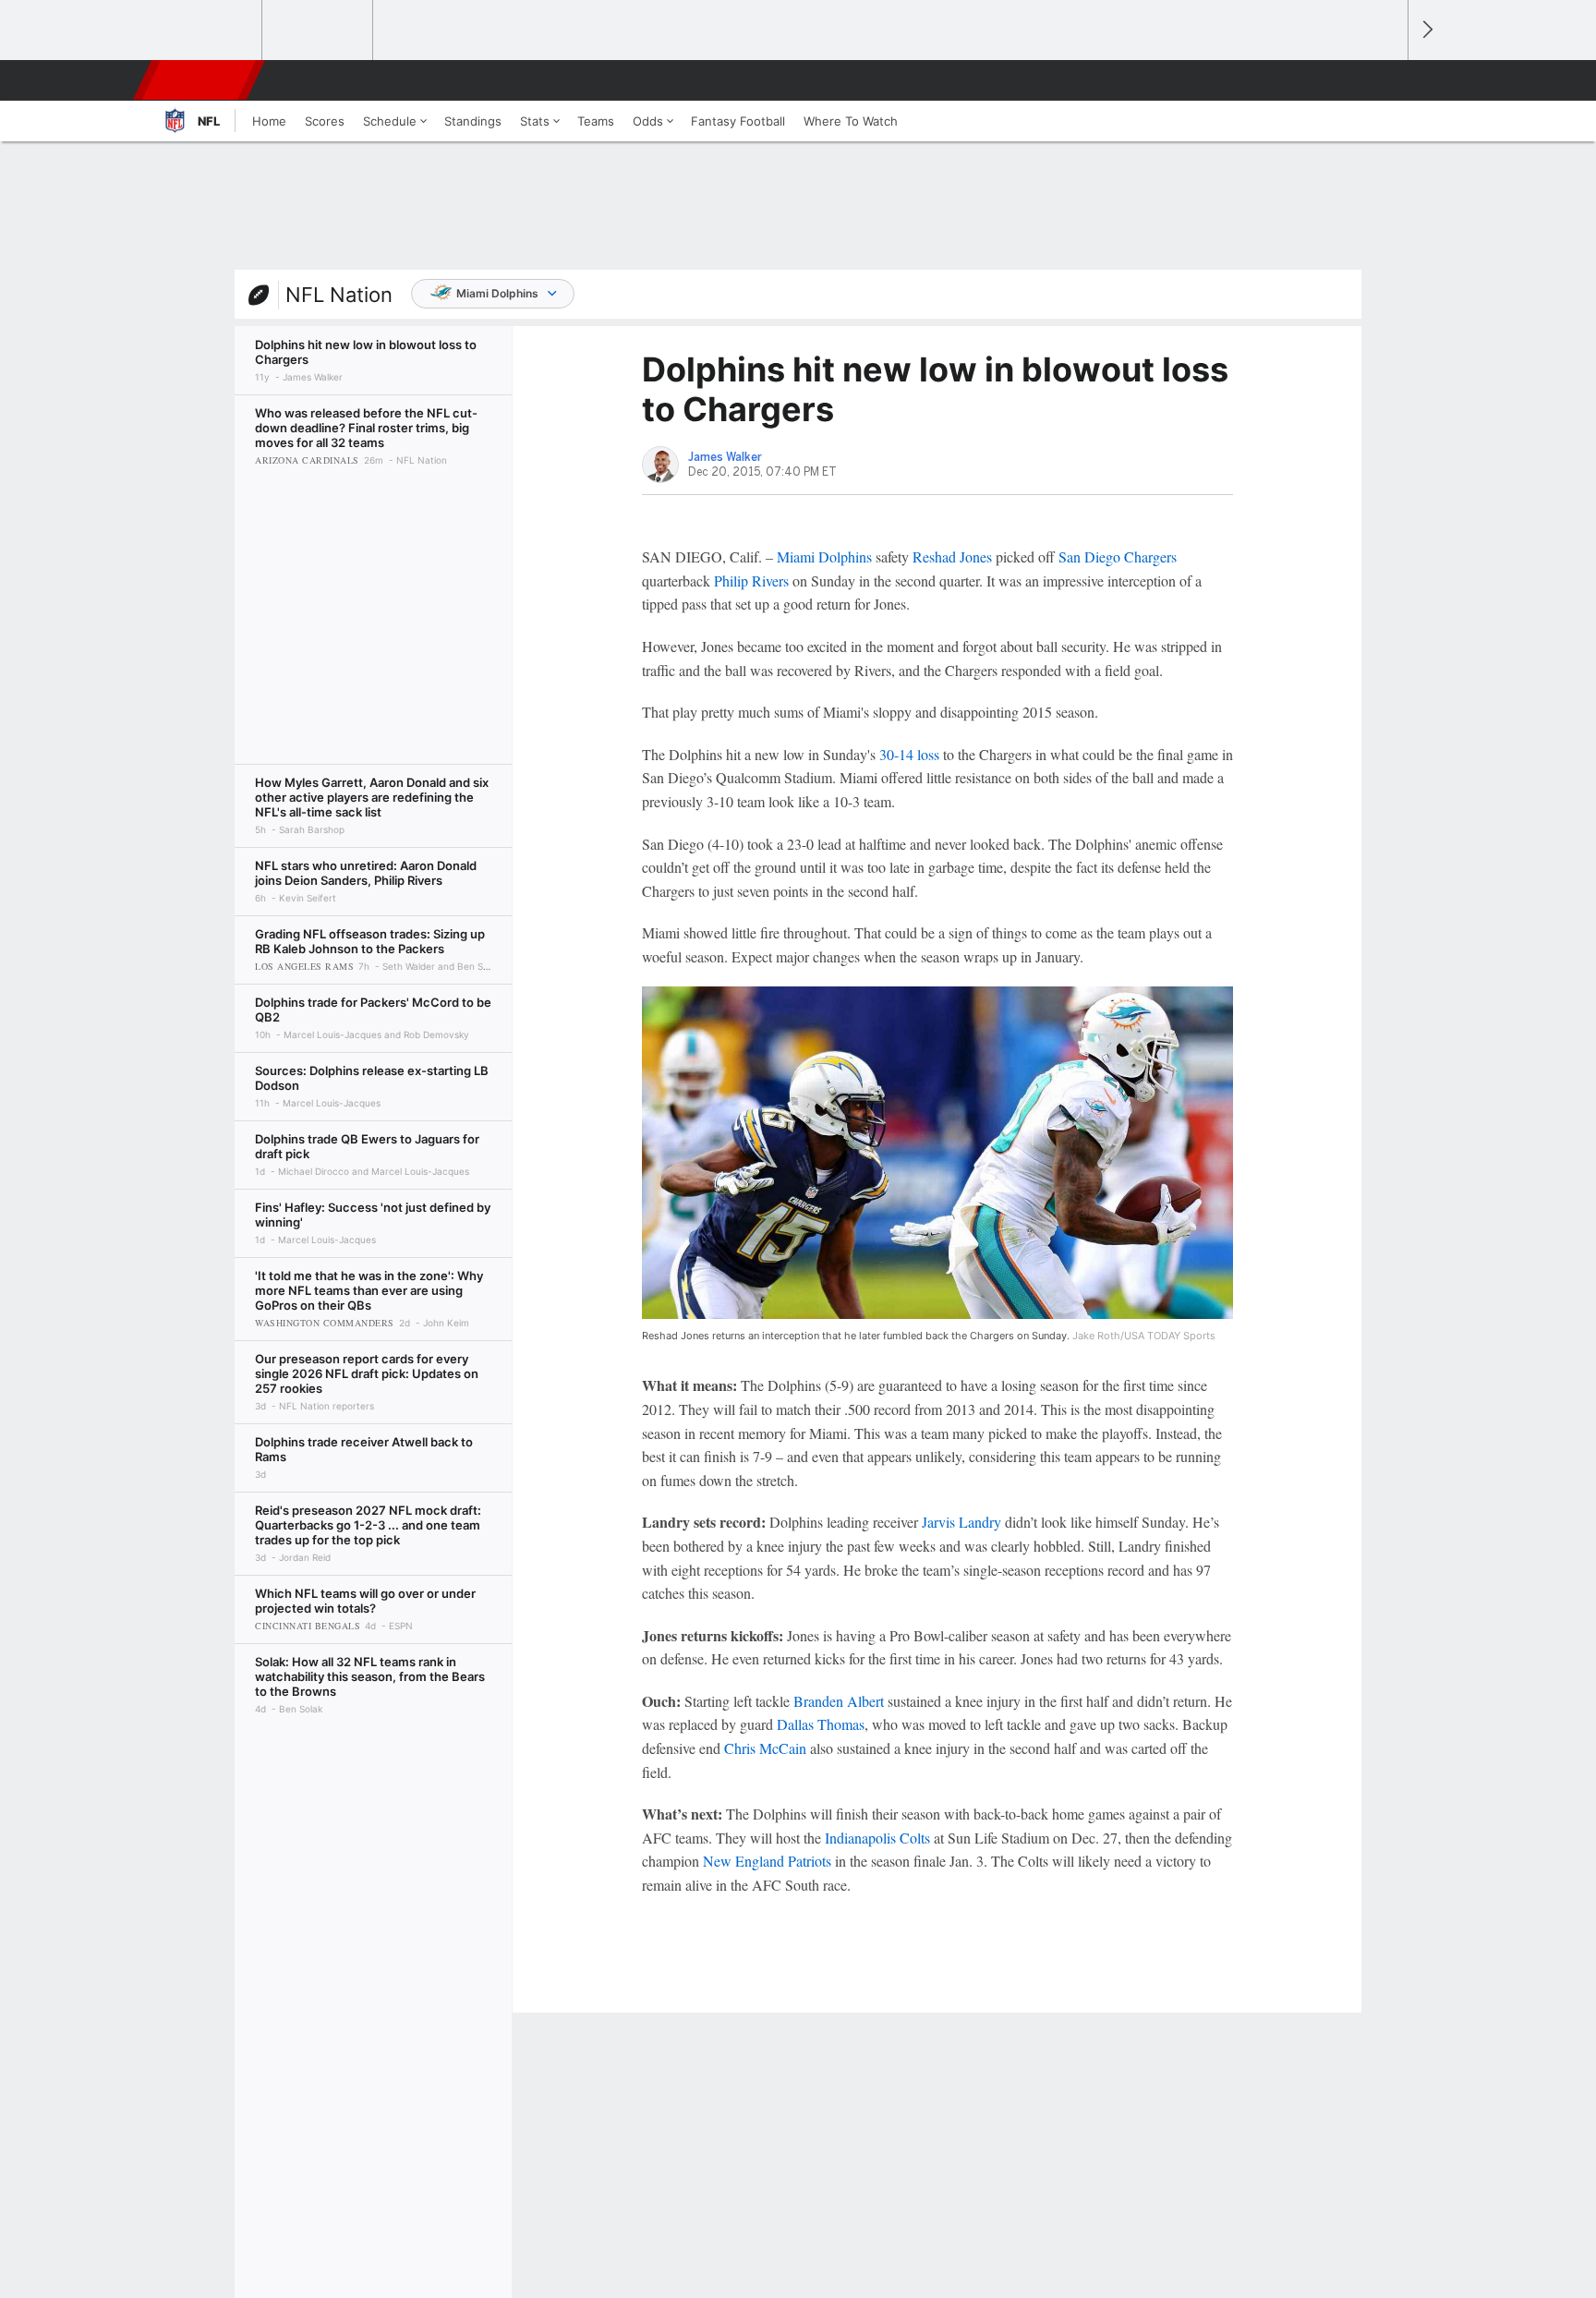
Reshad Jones (952, 556)
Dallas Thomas (821, 1724)
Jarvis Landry (961, 1522)
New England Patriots (767, 1861)
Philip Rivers (751, 581)
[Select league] (208, 30)
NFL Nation (339, 295)
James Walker (725, 457)
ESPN (200, 80)
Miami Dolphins (497, 293)
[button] (1385, 80)
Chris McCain (765, 1748)
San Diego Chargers (1118, 556)
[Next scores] (1426, 30)
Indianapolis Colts (877, 1838)
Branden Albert (839, 1701)
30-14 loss (909, 754)
